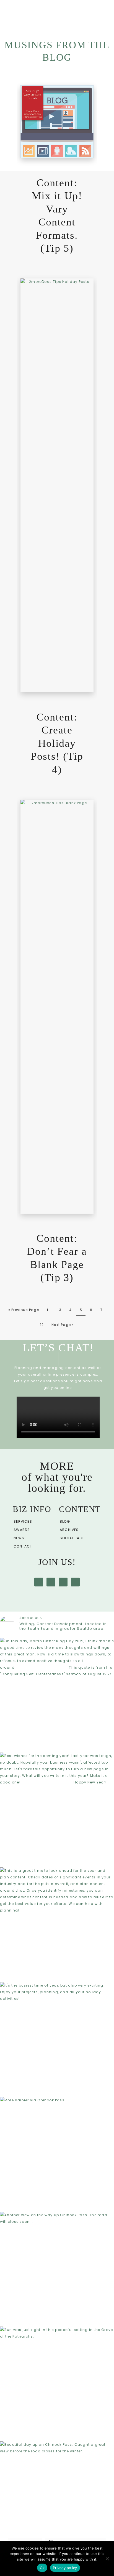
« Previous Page (24, 1310)
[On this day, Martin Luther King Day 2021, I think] (57, 1695)
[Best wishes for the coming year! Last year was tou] (57, 1809)
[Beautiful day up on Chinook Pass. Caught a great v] (57, 2498)
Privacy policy (65, 2568)
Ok (42, 2568)
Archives (69, 1530)
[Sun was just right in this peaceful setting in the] (57, 2383)
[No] (107, 2559)
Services (23, 1521)
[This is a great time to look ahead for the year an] (57, 1924)
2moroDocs (54, 17)
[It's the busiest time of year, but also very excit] (57, 2039)
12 (42, 1325)
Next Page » (63, 1325)
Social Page (72, 1538)
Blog (65, 1521)
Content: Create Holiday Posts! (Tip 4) (57, 743)
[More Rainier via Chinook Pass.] (57, 2154)
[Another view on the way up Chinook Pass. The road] (57, 2269)
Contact (23, 1546)
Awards (22, 1530)
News (19, 1538)
